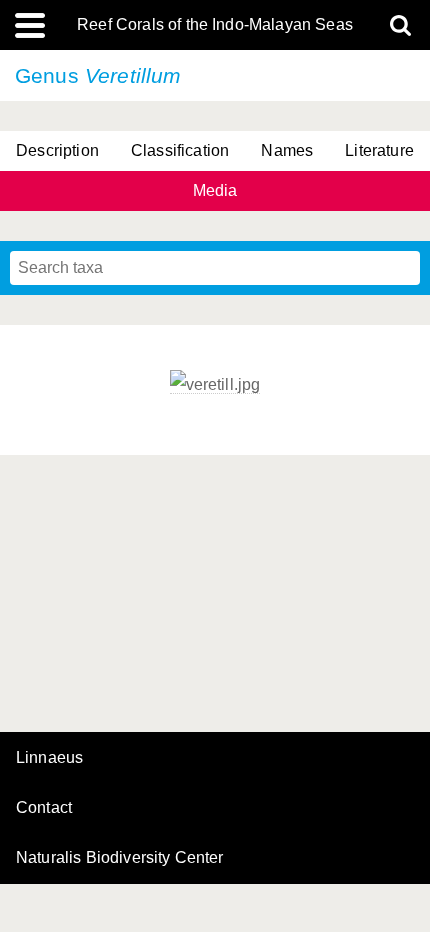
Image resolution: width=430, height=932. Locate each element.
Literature (379, 150)
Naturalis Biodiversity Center (120, 858)
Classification (180, 150)
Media (215, 190)
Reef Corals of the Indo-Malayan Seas (215, 25)
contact (44, 807)
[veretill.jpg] (215, 385)
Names (287, 150)
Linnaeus (49, 758)
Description (57, 150)
